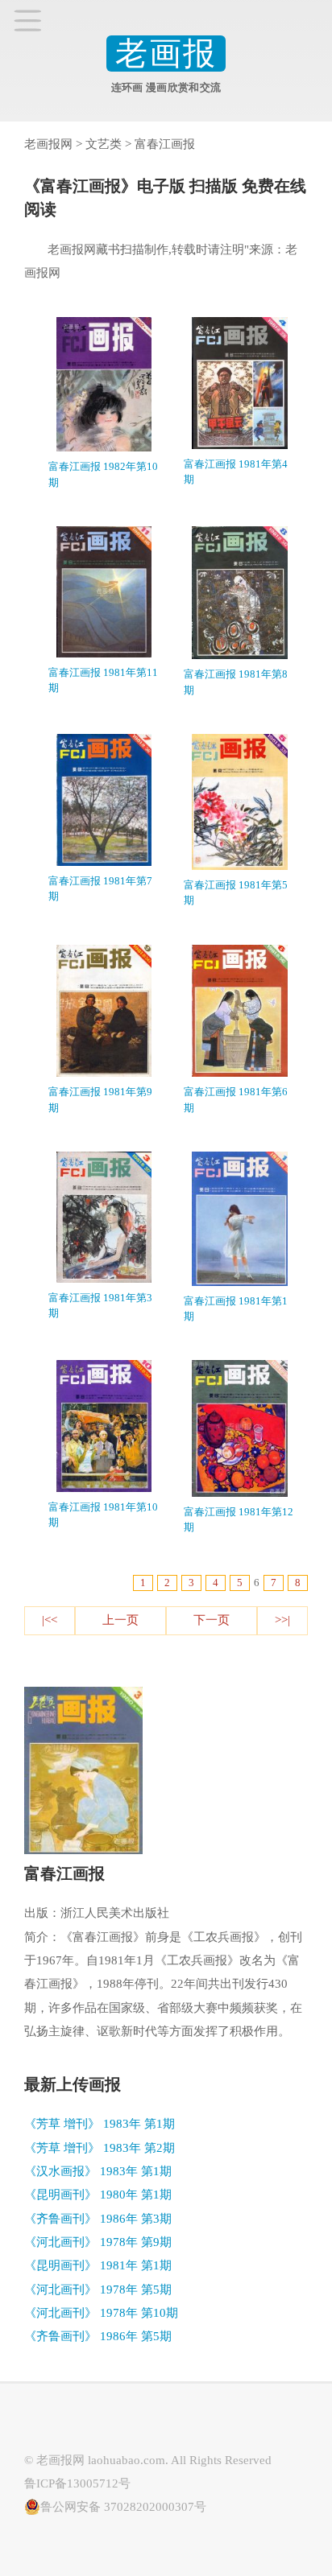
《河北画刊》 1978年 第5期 (98, 2290)
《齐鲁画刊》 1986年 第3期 (98, 2219)
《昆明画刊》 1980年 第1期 (98, 2195)
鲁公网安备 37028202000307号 (123, 2507)
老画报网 (48, 144)
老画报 (166, 54)
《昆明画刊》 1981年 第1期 (98, 2265)
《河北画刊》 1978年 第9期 (98, 2242)
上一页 (120, 1620)
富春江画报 (165, 144)
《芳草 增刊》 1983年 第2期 (100, 2148)
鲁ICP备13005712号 (77, 2483)
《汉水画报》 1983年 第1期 (98, 2171)
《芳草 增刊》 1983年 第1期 (100, 2124)
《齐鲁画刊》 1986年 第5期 (98, 2336)
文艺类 (104, 144)
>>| (282, 1620)
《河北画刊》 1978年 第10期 (101, 2313)
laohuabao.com (127, 2460)
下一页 (212, 1620)
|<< (50, 1620)
